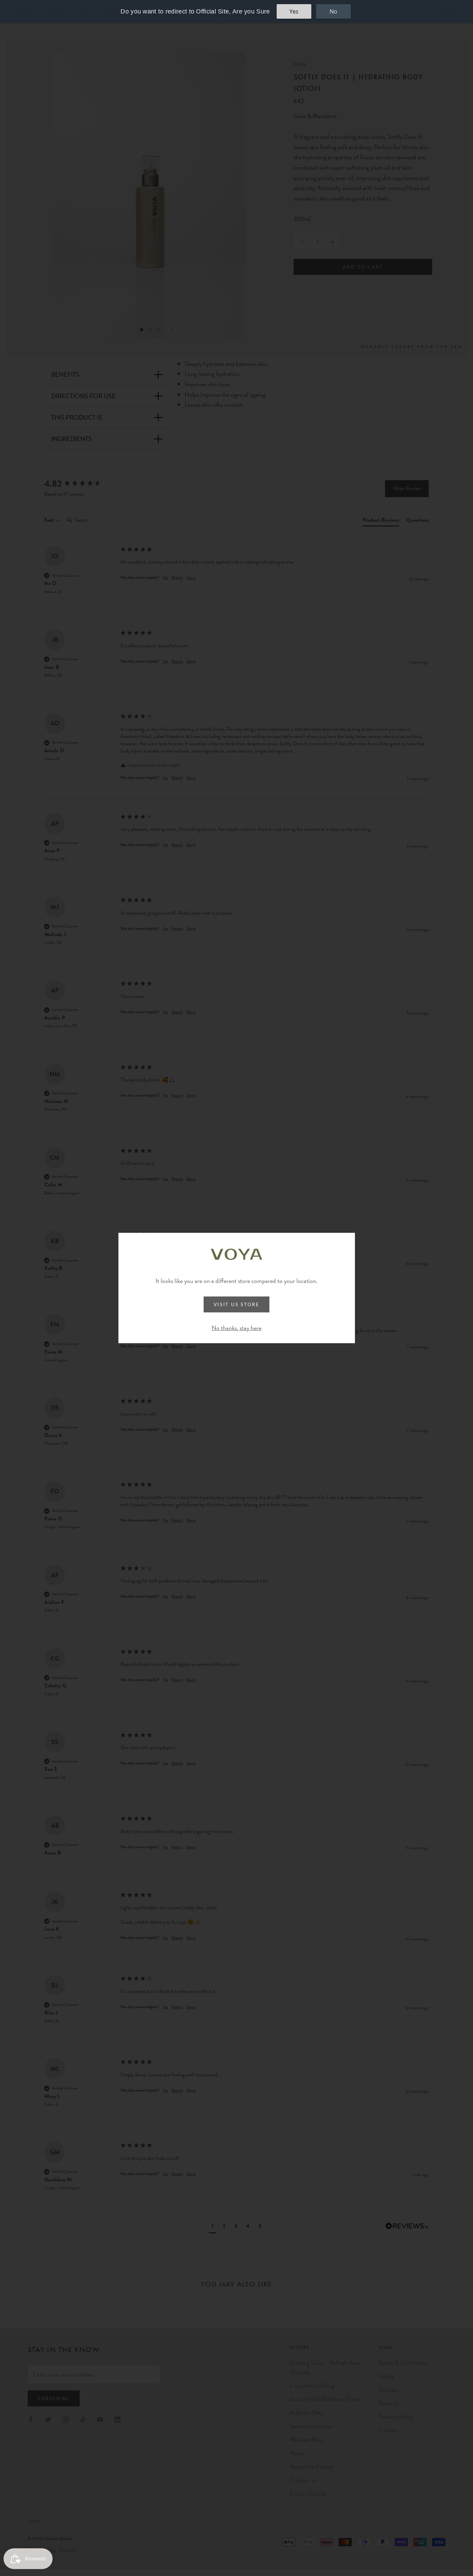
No (333, 11)
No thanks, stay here (237, 1328)
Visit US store (237, 1304)
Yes (294, 11)
